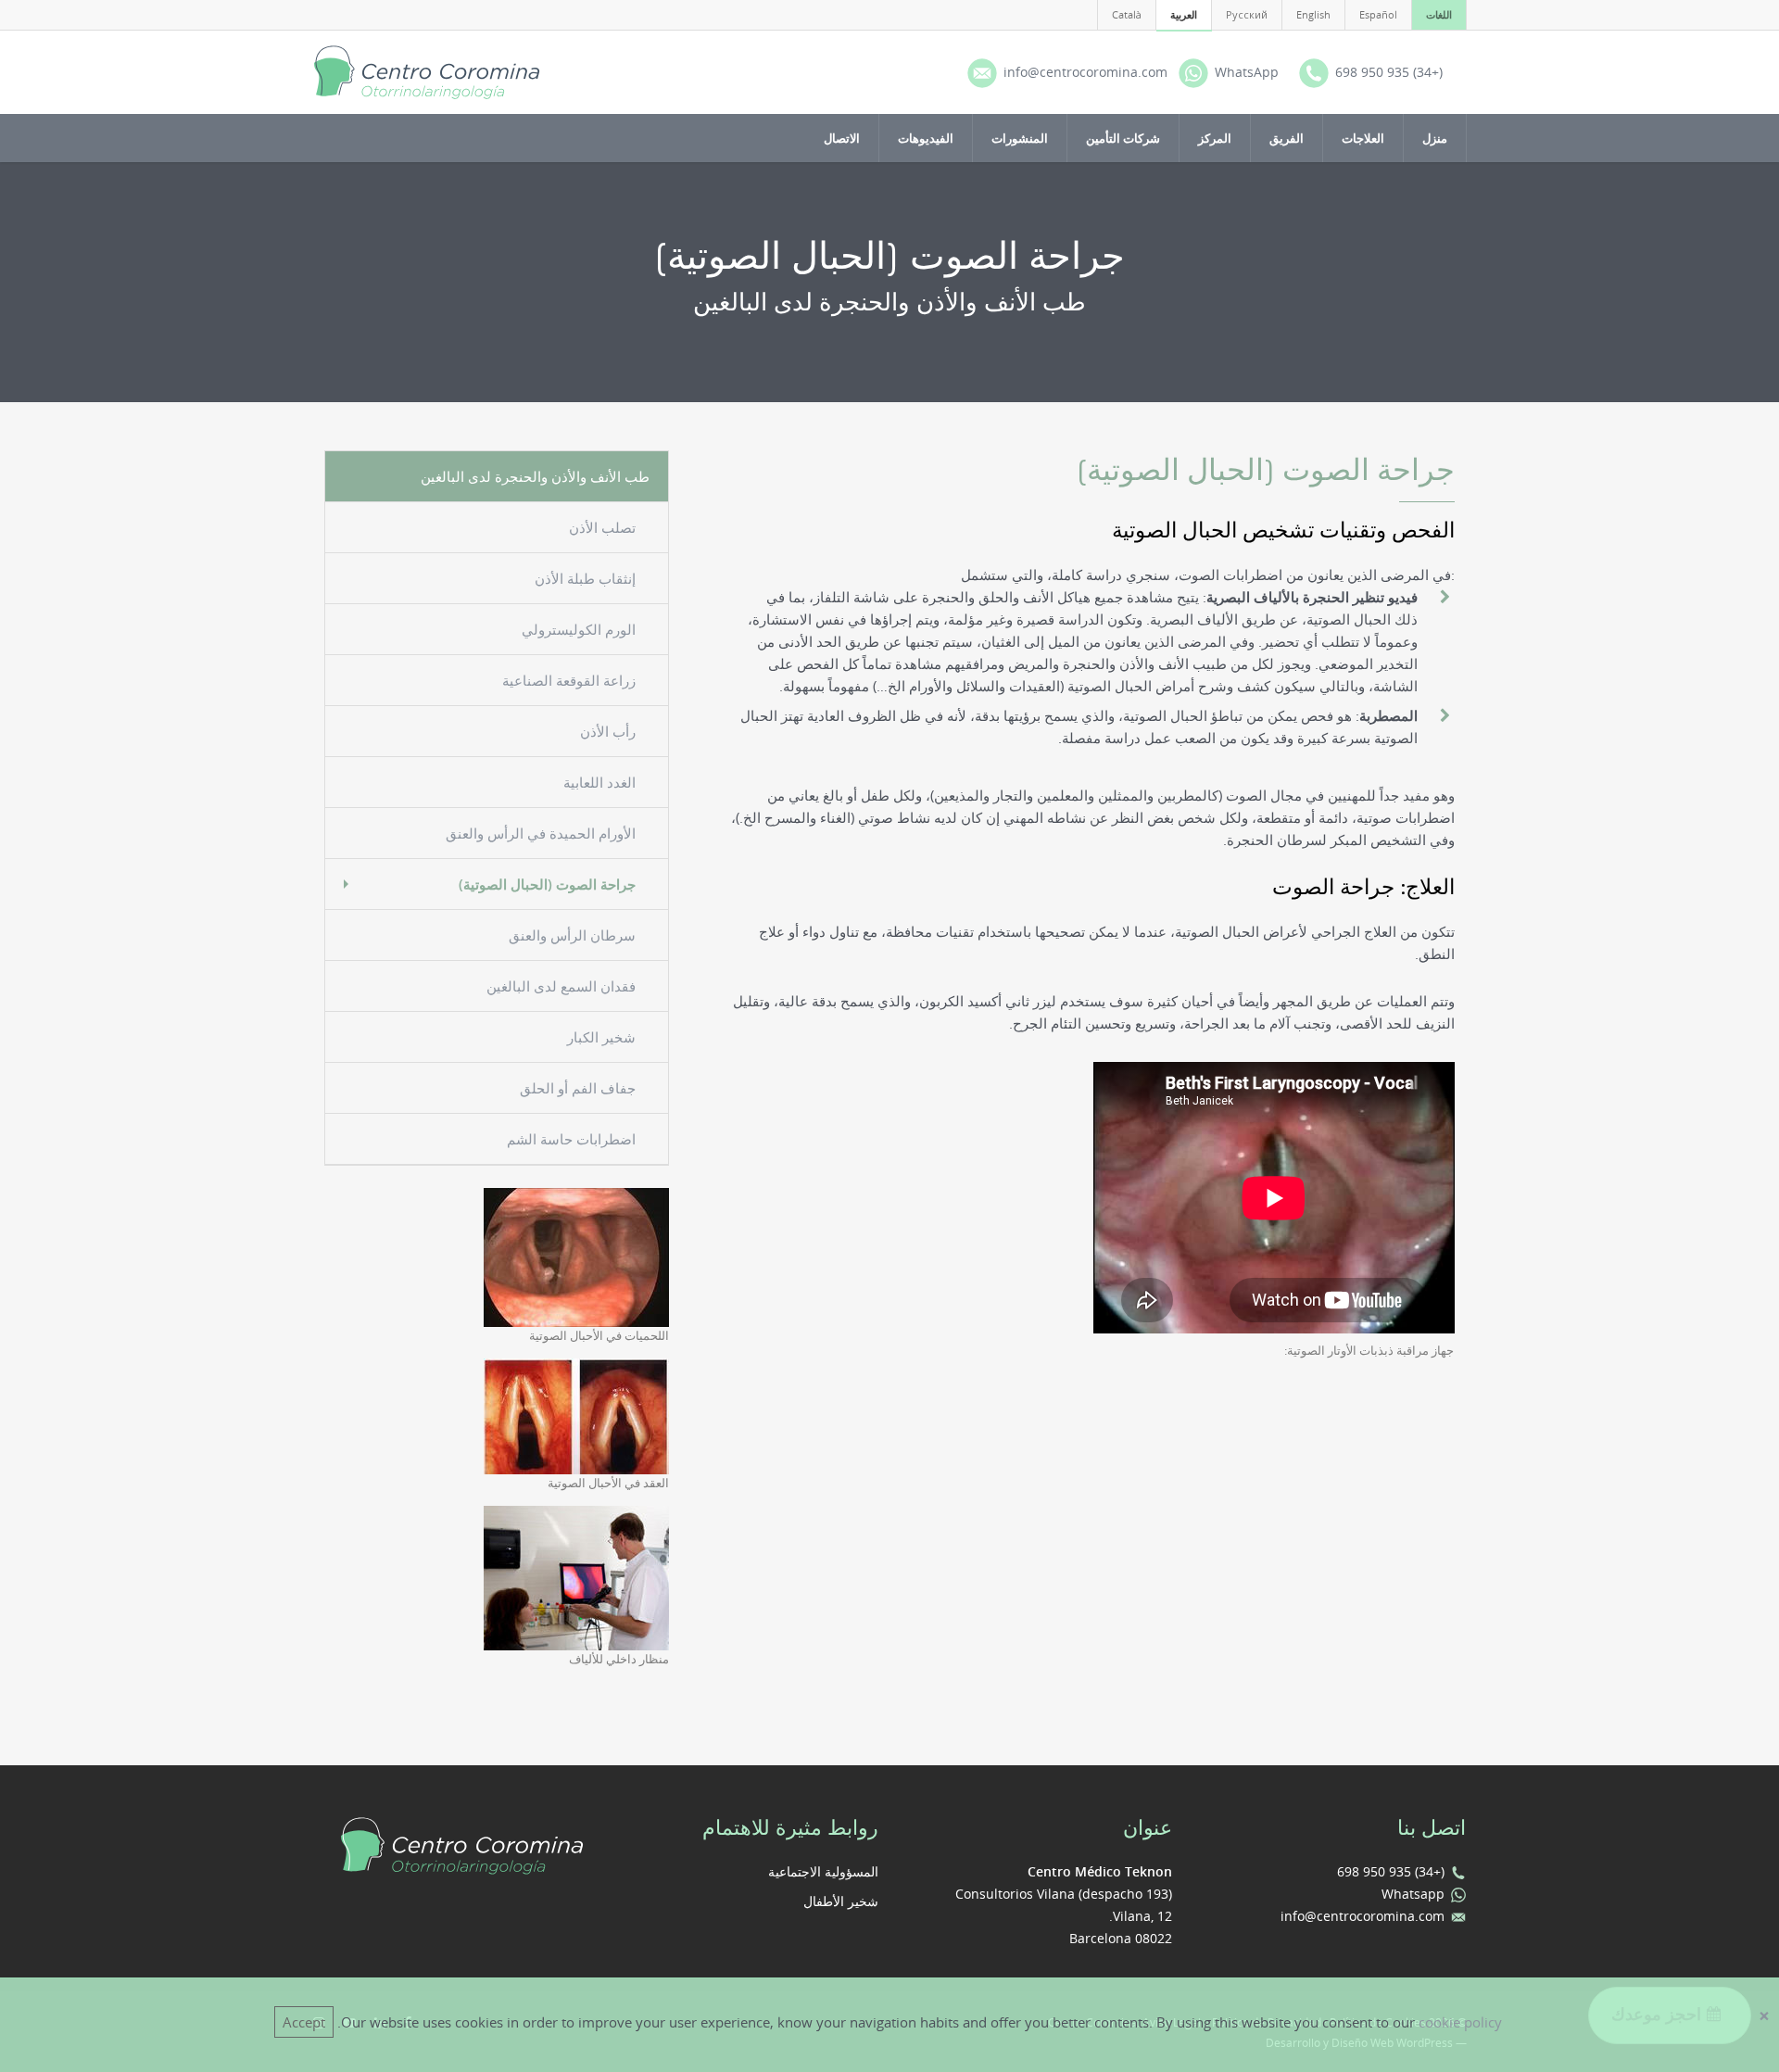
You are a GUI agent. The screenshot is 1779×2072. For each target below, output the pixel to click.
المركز (1215, 138)
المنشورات (1020, 138)
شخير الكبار (601, 1037)
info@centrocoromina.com (1363, 1916)
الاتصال (842, 138)
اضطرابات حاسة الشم (571, 1139)
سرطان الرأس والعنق (572, 935)
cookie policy (1460, 2022)
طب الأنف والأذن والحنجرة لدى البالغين (535, 476)
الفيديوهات (926, 138)
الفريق (1287, 138)
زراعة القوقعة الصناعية (569, 680)
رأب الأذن (608, 731)
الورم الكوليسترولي (579, 629)
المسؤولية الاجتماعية (823, 1871)
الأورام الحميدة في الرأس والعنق (541, 833)
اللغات (1439, 14)
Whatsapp (1413, 1894)
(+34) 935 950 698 (1391, 1871)
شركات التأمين (1123, 138)
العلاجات (1363, 138)
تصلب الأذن (602, 527)
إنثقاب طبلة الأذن (585, 578)
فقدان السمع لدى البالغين (561, 986)
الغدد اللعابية (599, 782)
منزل (1435, 138)
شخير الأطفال (841, 1901)
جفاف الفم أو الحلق (578, 1088)
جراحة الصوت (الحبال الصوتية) (547, 884)
